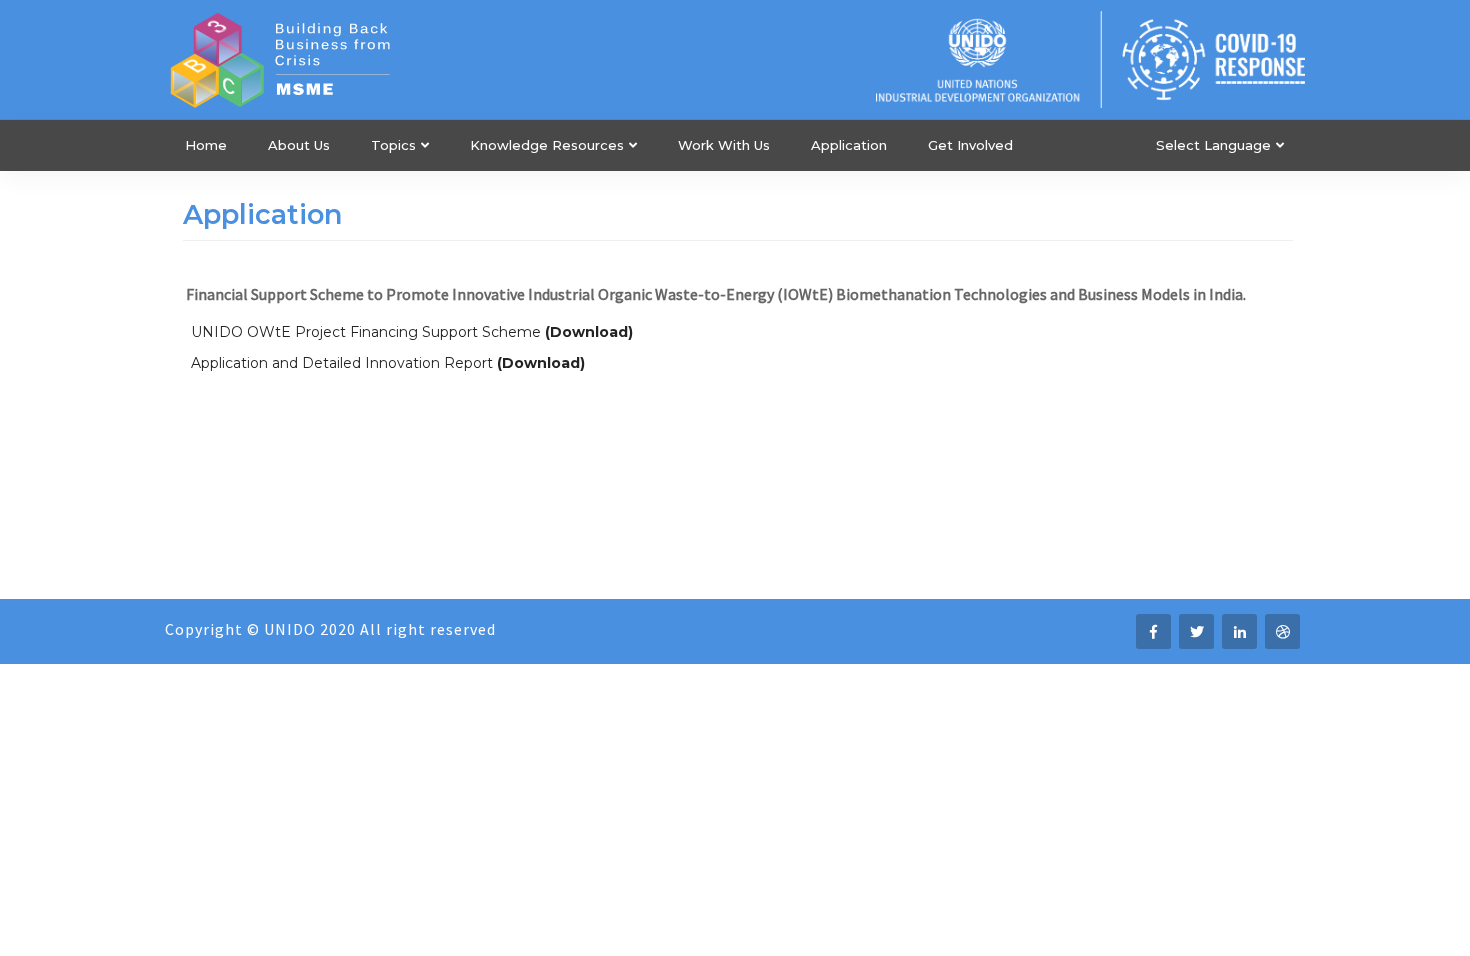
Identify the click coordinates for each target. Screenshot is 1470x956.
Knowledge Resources (547, 145)
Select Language (1213, 145)
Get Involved (970, 145)
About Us (299, 145)
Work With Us (724, 145)
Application (849, 145)
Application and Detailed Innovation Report (342, 363)
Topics (393, 145)
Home (206, 145)
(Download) (589, 332)
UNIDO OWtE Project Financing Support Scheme (366, 332)
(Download (538, 363)
